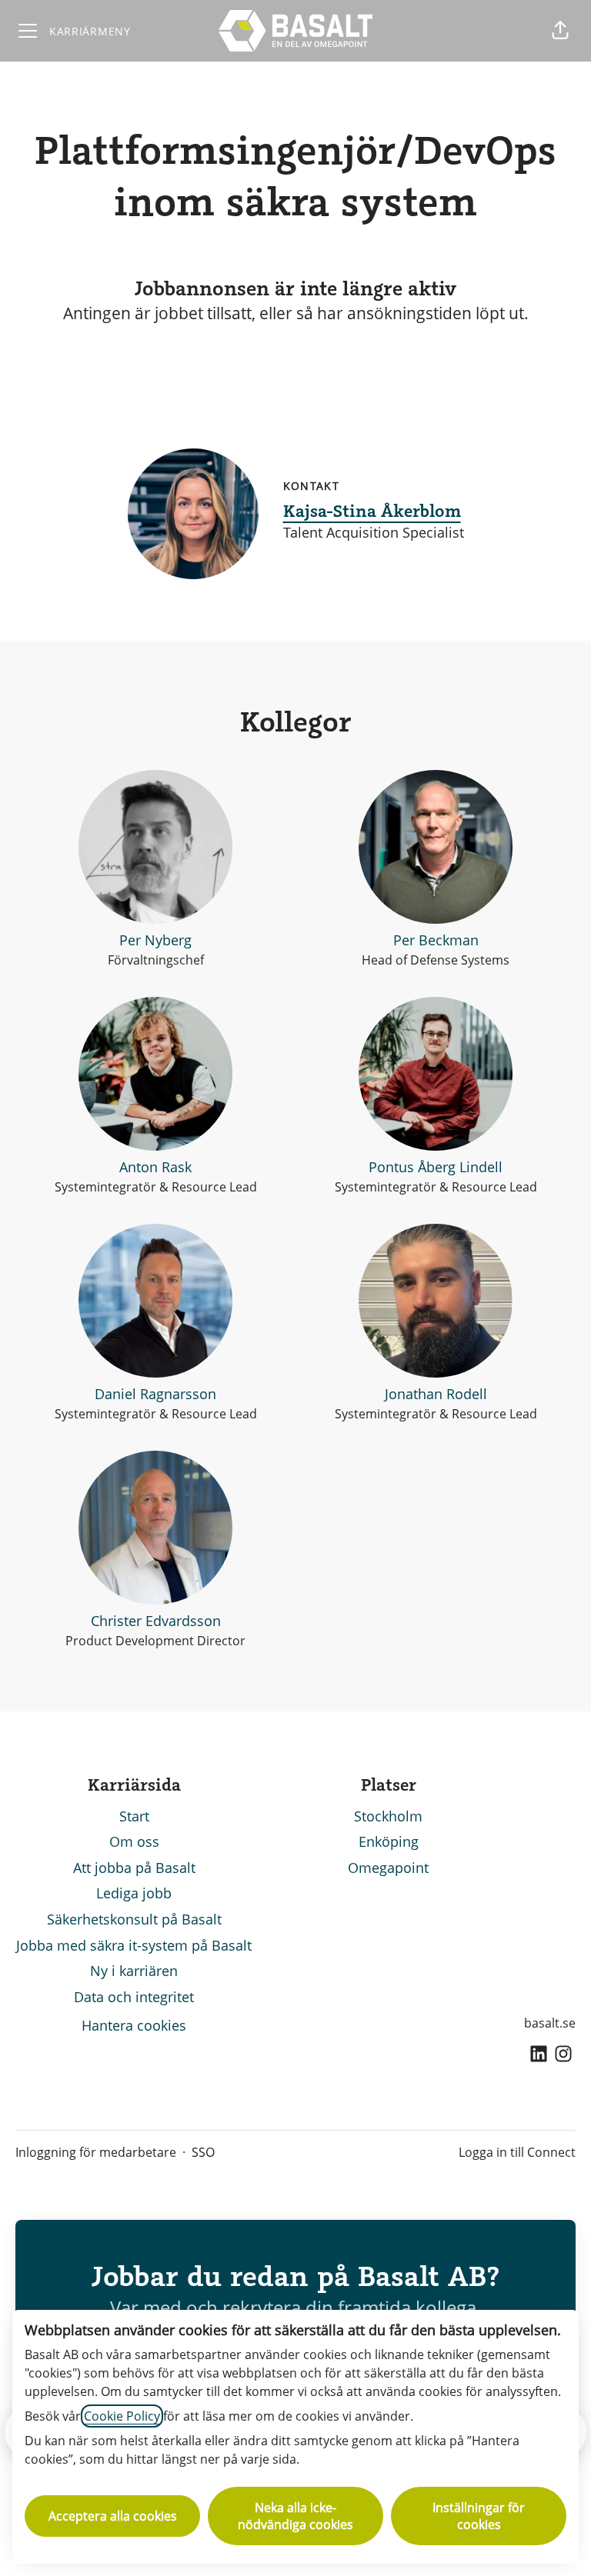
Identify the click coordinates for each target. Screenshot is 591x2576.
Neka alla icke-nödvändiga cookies (295, 2516)
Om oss (134, 1841)
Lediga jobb (134, 1893)
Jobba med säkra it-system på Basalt (134, 1945)
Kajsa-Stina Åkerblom (372, 510)
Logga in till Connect (517, 2152)
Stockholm (388, 1816)
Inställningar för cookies (479, 2516)
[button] (560, 31)
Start (134, 1816)
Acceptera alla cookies (113, 2516)
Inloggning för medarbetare (96, 2152)
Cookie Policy (122, 2416)
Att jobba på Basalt (134, 1868)
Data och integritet (134, 1997)
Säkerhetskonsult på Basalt (134, 1919)
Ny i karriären (134, 1971)
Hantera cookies (134, 2025)
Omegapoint (388, 1868)
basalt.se (550, 2023)
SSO (203, 2152)
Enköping (389, 1841)
